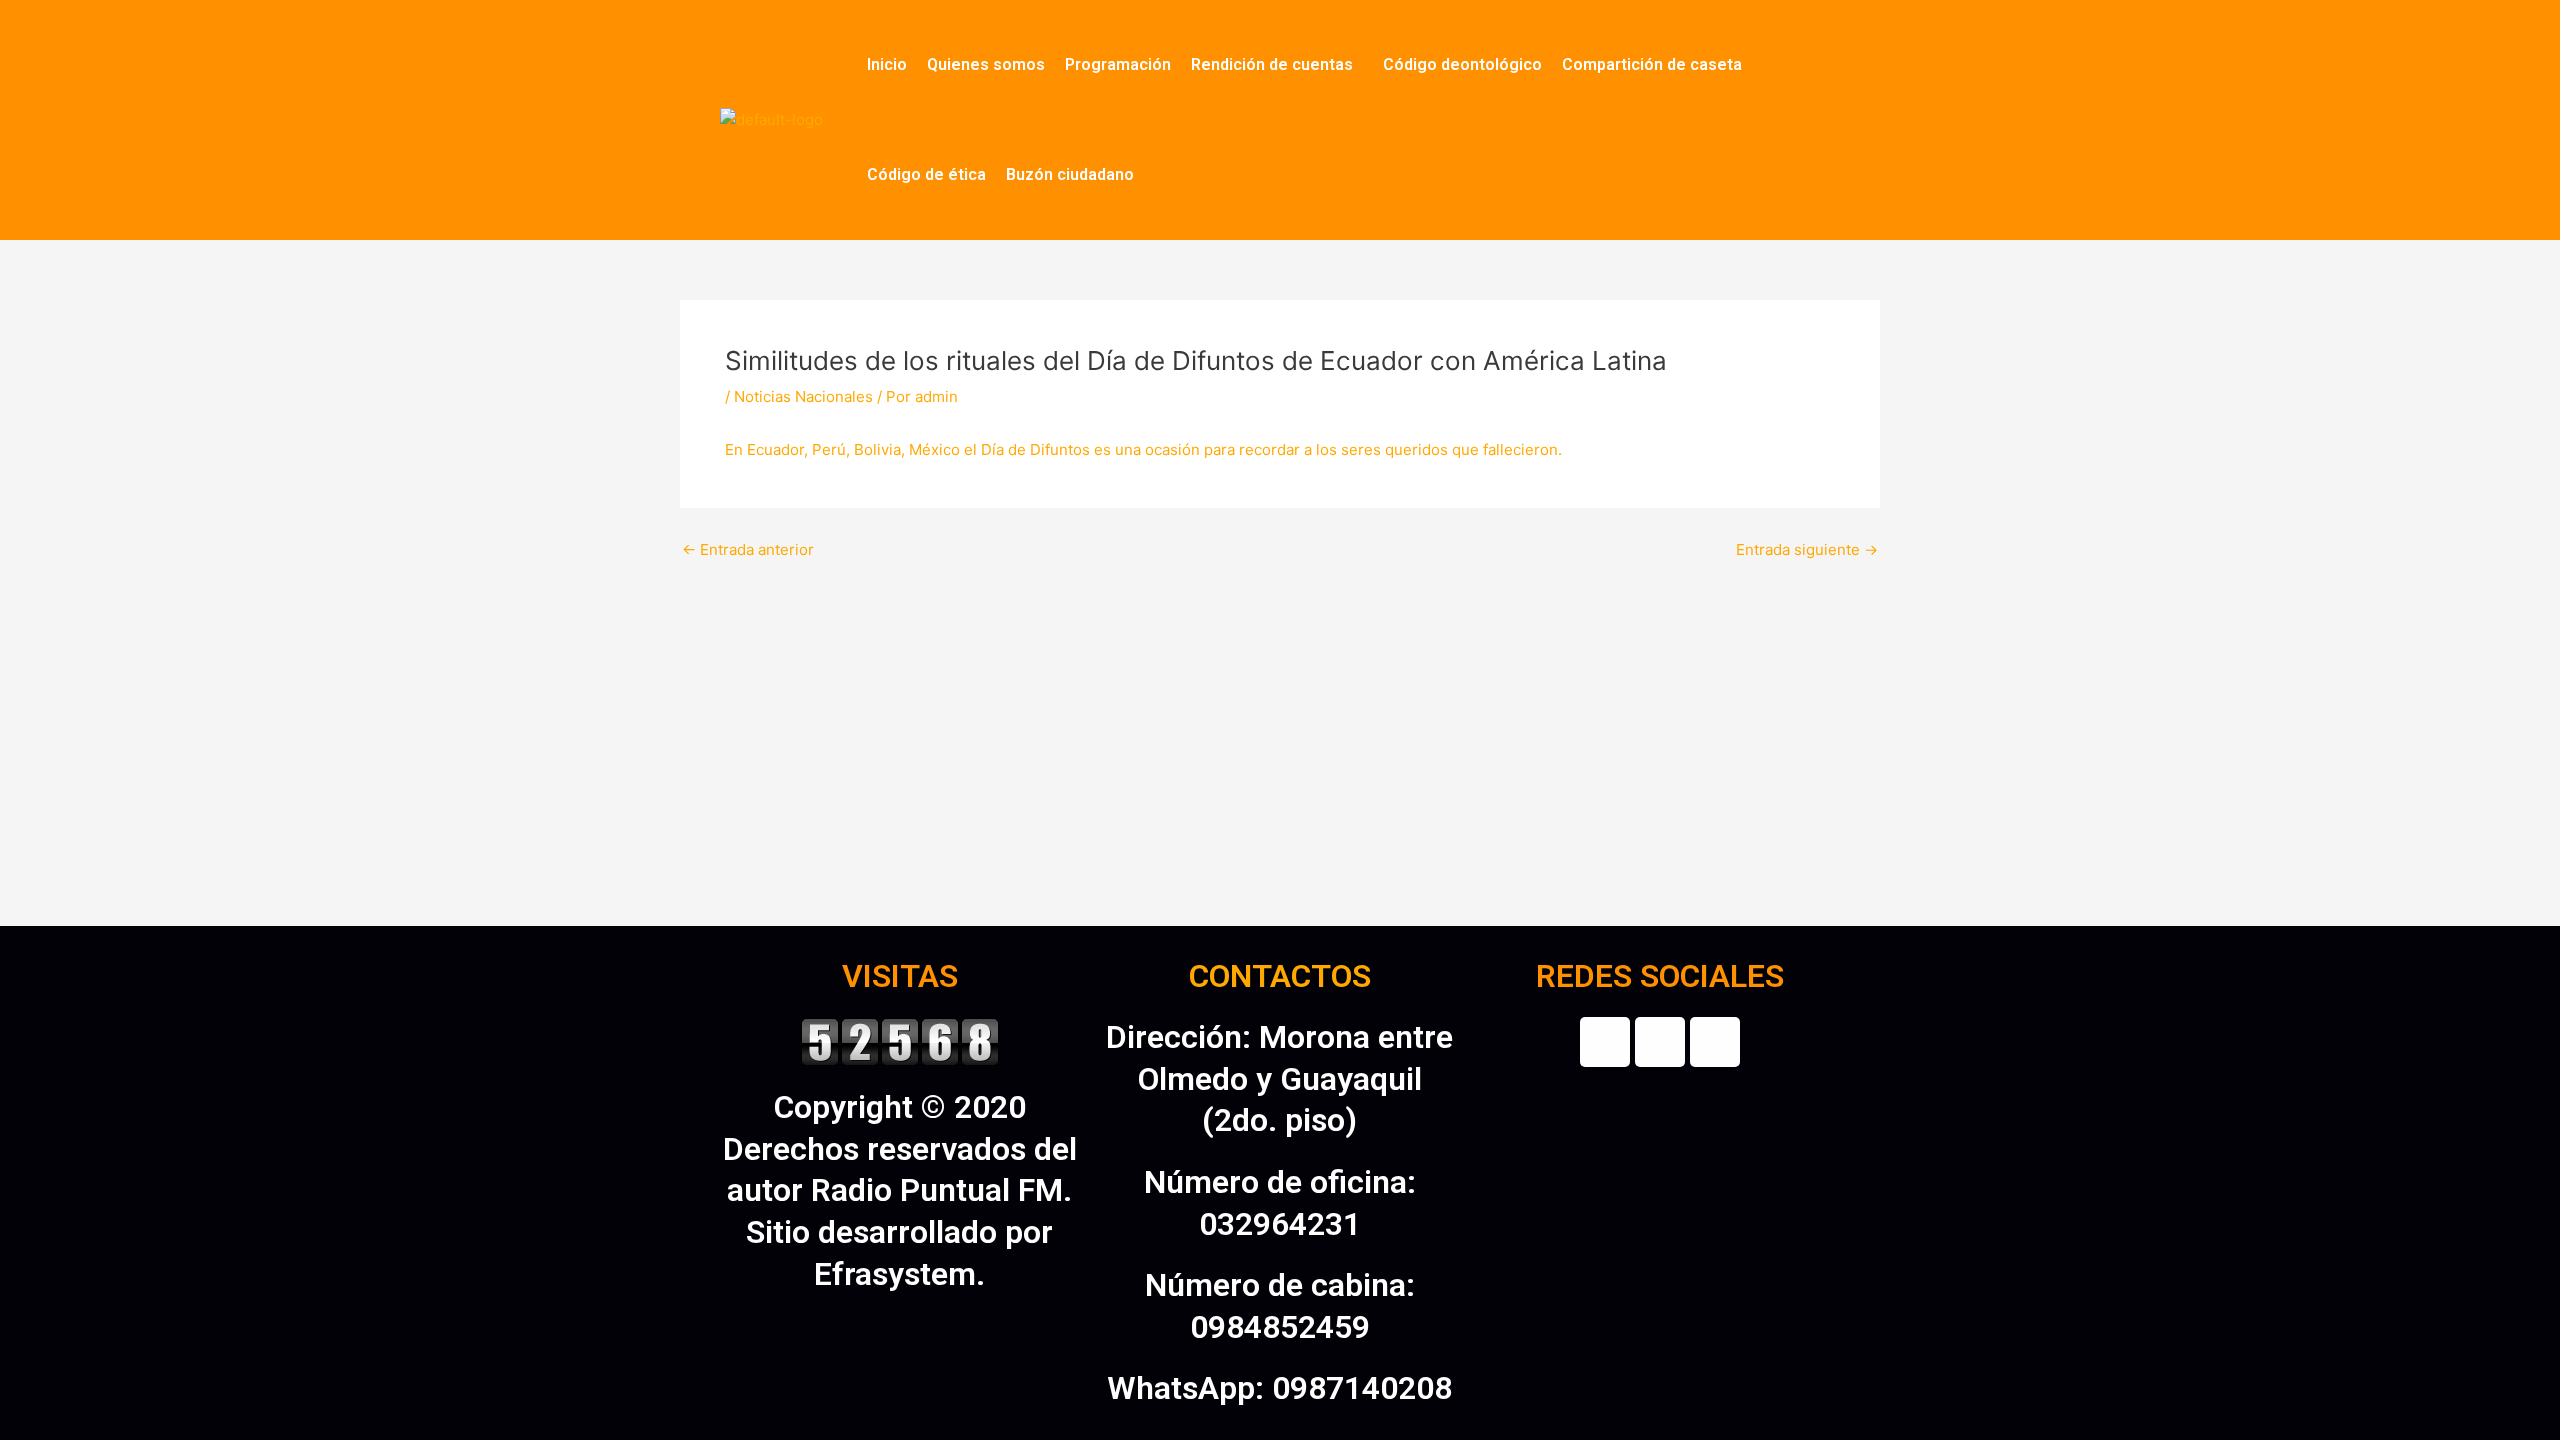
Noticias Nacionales (803, 396)
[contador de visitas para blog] (900, 1040)
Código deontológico (1462, 64)
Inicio (887, 64)
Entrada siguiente (1807, 549)
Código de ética (926, 174)
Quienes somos (986, 64)
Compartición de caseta (1652, 64)
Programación (1118, 64)
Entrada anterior (748, 549)
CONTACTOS (1280, 976)
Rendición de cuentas (1272, 64)
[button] (1277, 65)
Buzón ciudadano (1070, 174)
